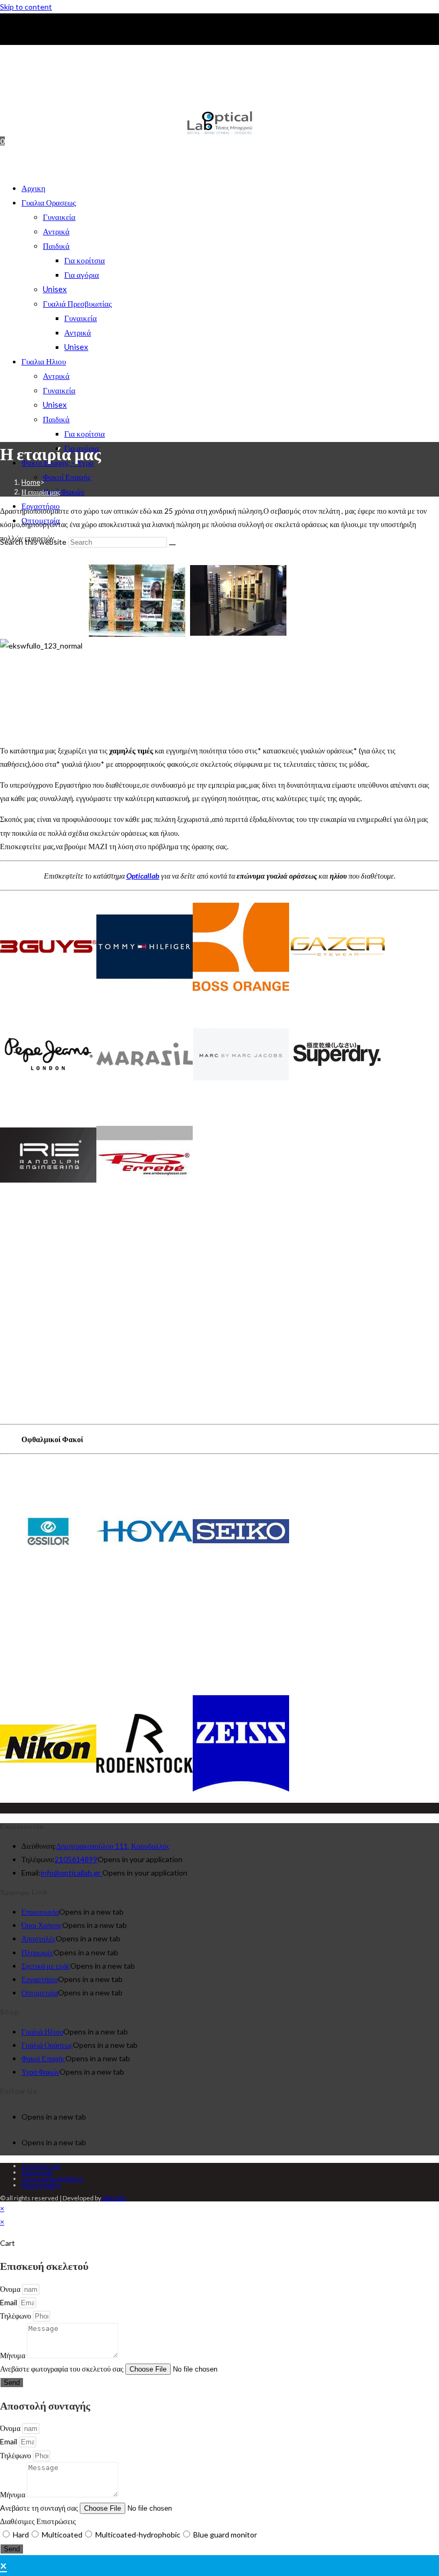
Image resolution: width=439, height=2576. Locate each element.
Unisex (55, 289)
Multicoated (62, 2535)
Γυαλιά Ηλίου (42, 2032)
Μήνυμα (13, 2355)
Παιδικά (56, 246)
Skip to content (26, 7)
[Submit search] (172, 545)
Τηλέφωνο (16, 2316)
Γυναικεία (59, 217)
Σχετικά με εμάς (46, 1966)
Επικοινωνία (40, 1912)
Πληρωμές (37, 1952)
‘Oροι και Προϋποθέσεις (52, 2179)
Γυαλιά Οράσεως (47, 2045)
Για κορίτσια (85, 260)
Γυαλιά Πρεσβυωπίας (77, 303)
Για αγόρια (82, 275)
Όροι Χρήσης (42, 1925)
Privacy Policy (41, 2185)
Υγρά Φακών (64, 491)
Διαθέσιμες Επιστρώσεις (38, 2521)
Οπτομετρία (40, 1992)
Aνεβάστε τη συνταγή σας (40, 2508)
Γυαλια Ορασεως (49, 202)
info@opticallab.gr (71, 1873)
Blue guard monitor (225, 2535)
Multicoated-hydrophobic (138, 2535)
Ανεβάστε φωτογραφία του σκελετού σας (63, 2369)
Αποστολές (39, 1938)
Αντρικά (56, 231)
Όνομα (11, 2289)
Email (9, 2302)
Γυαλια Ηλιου (44, 361)
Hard (21, 2535)
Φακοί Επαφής (67, 477)
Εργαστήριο (40, 1979)
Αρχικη (33, 188)
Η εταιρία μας (41, 492)
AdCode (114, 2198)
